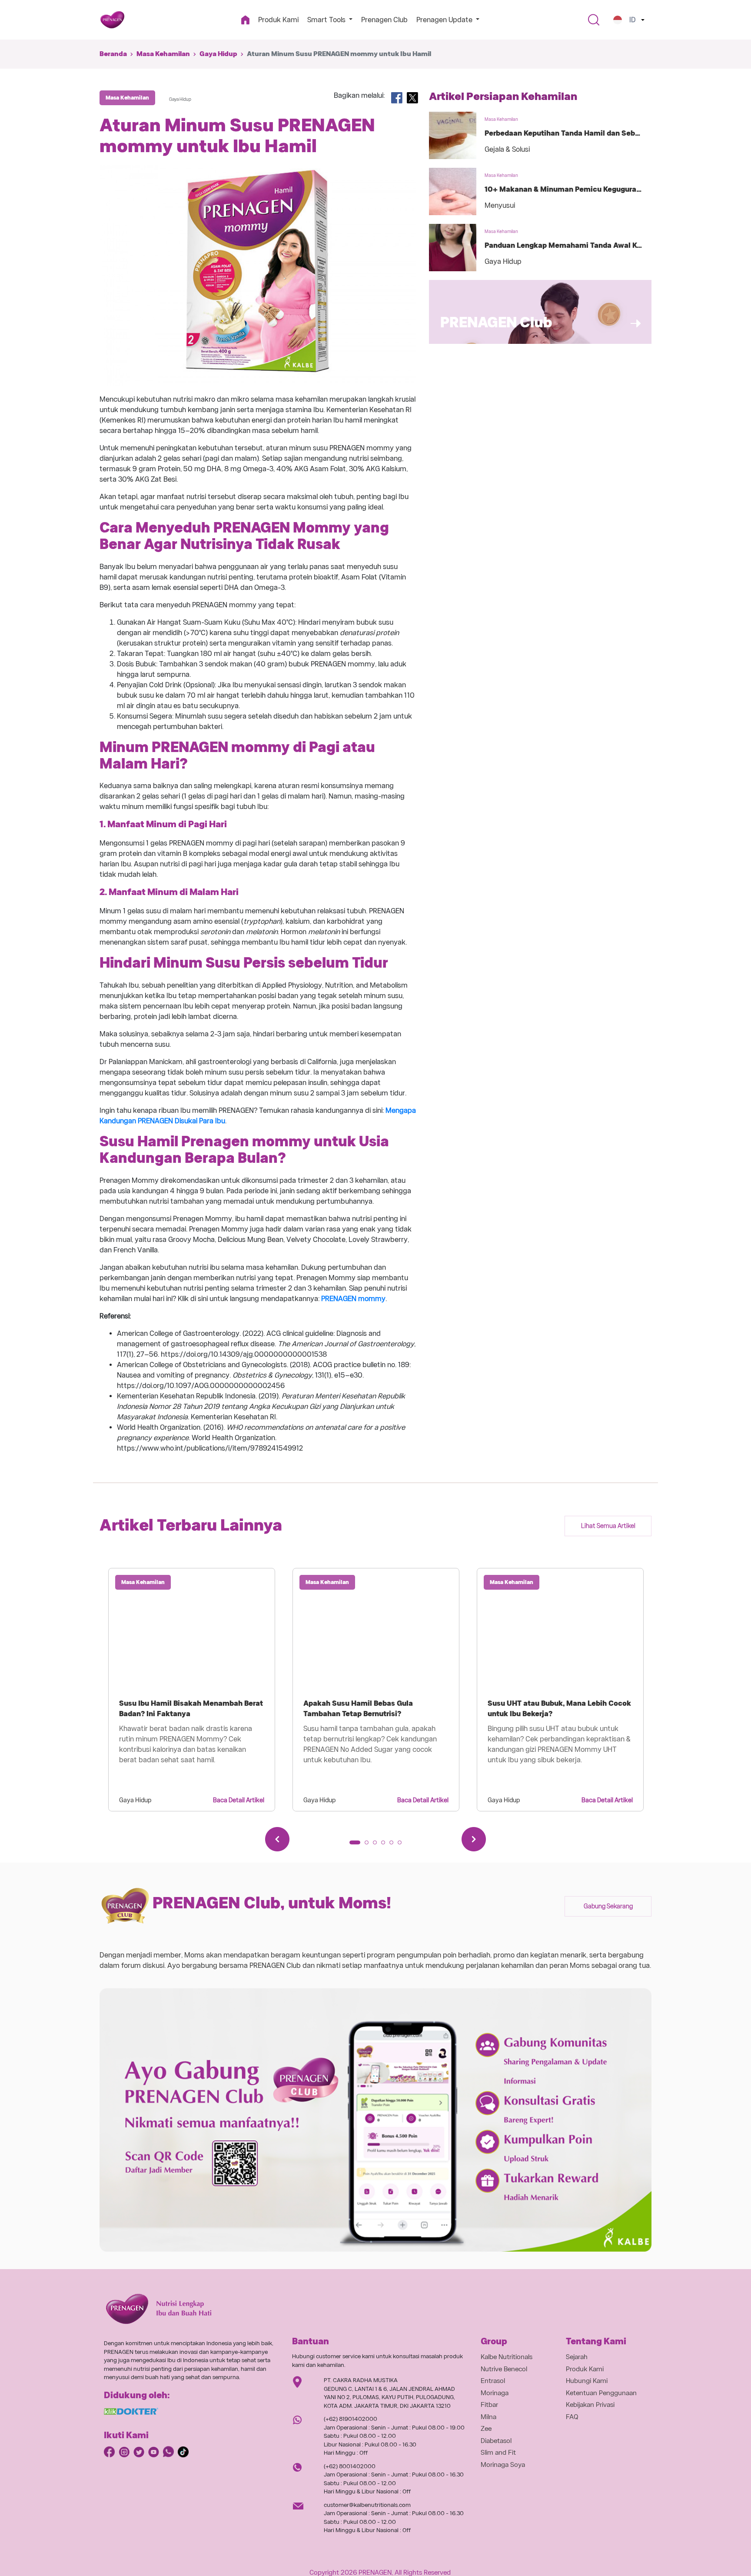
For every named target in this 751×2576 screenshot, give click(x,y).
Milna (488, 2417)
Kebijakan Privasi (590, 2405)
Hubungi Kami (587, 2381)
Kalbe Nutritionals (507, 2357)
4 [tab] (386, 1845)
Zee (486, 2429)
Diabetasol (496, 2441)
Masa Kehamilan (163, 54)
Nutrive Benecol (504, 2369)
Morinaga (495, 2393)
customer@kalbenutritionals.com (367, 2505)
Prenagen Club (384, 20)
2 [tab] (369, 1845)
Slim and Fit (498, 2453)
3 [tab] (378, 1845)
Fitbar (489, 2405)
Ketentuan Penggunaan (601, 2393)
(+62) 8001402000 (350, 2466)
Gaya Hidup (218, 54)
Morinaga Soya (503, 2465)
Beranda (113, 54)
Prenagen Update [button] (445, 20)
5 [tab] (394, 1845)
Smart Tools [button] (327, 20)
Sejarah (577, 2357)
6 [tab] (402, 1845)
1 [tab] (354, 1845)
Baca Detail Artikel (239, 1800)
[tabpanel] (192, 1690)
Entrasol (493, 2381)
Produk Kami (278, 20)
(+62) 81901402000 (351, 2419)
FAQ (572, 2417)
